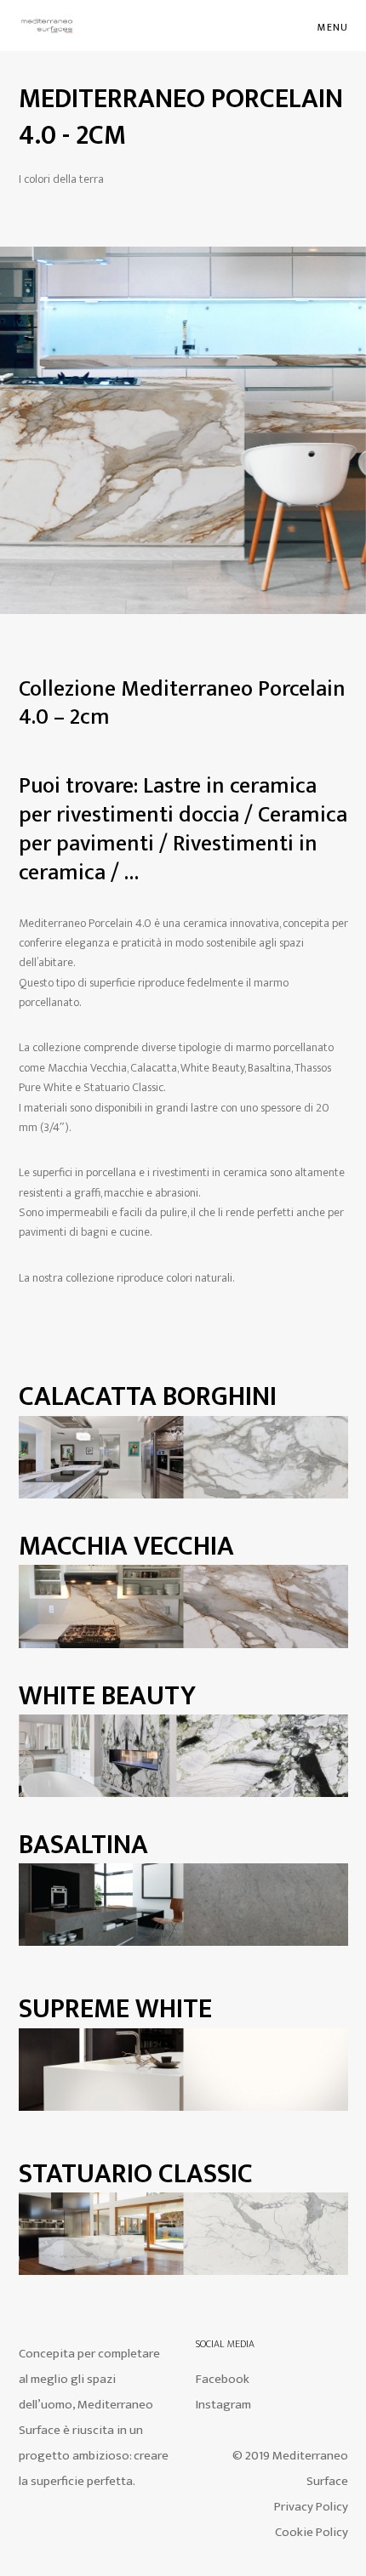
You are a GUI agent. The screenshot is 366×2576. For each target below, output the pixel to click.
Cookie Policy (312, 2532)
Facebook (223, 2379)
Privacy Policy (311, 2507)
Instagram (223, 2405)
